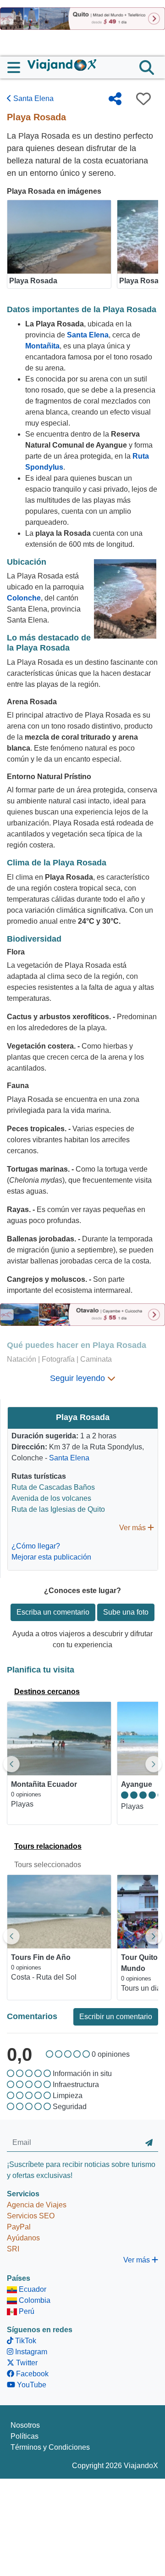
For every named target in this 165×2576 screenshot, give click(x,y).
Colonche (24, 598)
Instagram (30, 2352)
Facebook (31, 2374)
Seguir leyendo (79, 1378)
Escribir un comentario (116, 2017)
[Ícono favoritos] (143, 99)
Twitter (26, 2363)
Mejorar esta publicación (51, 1557)
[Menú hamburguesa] (17, 67)
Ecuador (32, 2289)
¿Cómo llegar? (36, 1546)
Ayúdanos (23, 2238)
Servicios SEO (31, 2216)
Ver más (133, 1528)
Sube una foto (126, 1612)
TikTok (25, 2341)
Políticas (25, 2436)
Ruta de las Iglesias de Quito (58, 1509)
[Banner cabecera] (82, 18)
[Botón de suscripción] (149, 2143)
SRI (13, 2249)
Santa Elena (33, 98)
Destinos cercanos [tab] (47, 1692)
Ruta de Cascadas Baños (53, 1487)
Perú (26, 2311)
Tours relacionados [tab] (48, 1846)
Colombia (34, 2300)
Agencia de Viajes (37, 2205)
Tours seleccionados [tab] (48, 1865)
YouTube (31, 2385)
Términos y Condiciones (50, 2447)
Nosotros (25, 2425)
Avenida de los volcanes (51, 1498)
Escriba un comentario (53, 1612)
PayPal (19, 2227)
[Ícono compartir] (115, 99)
